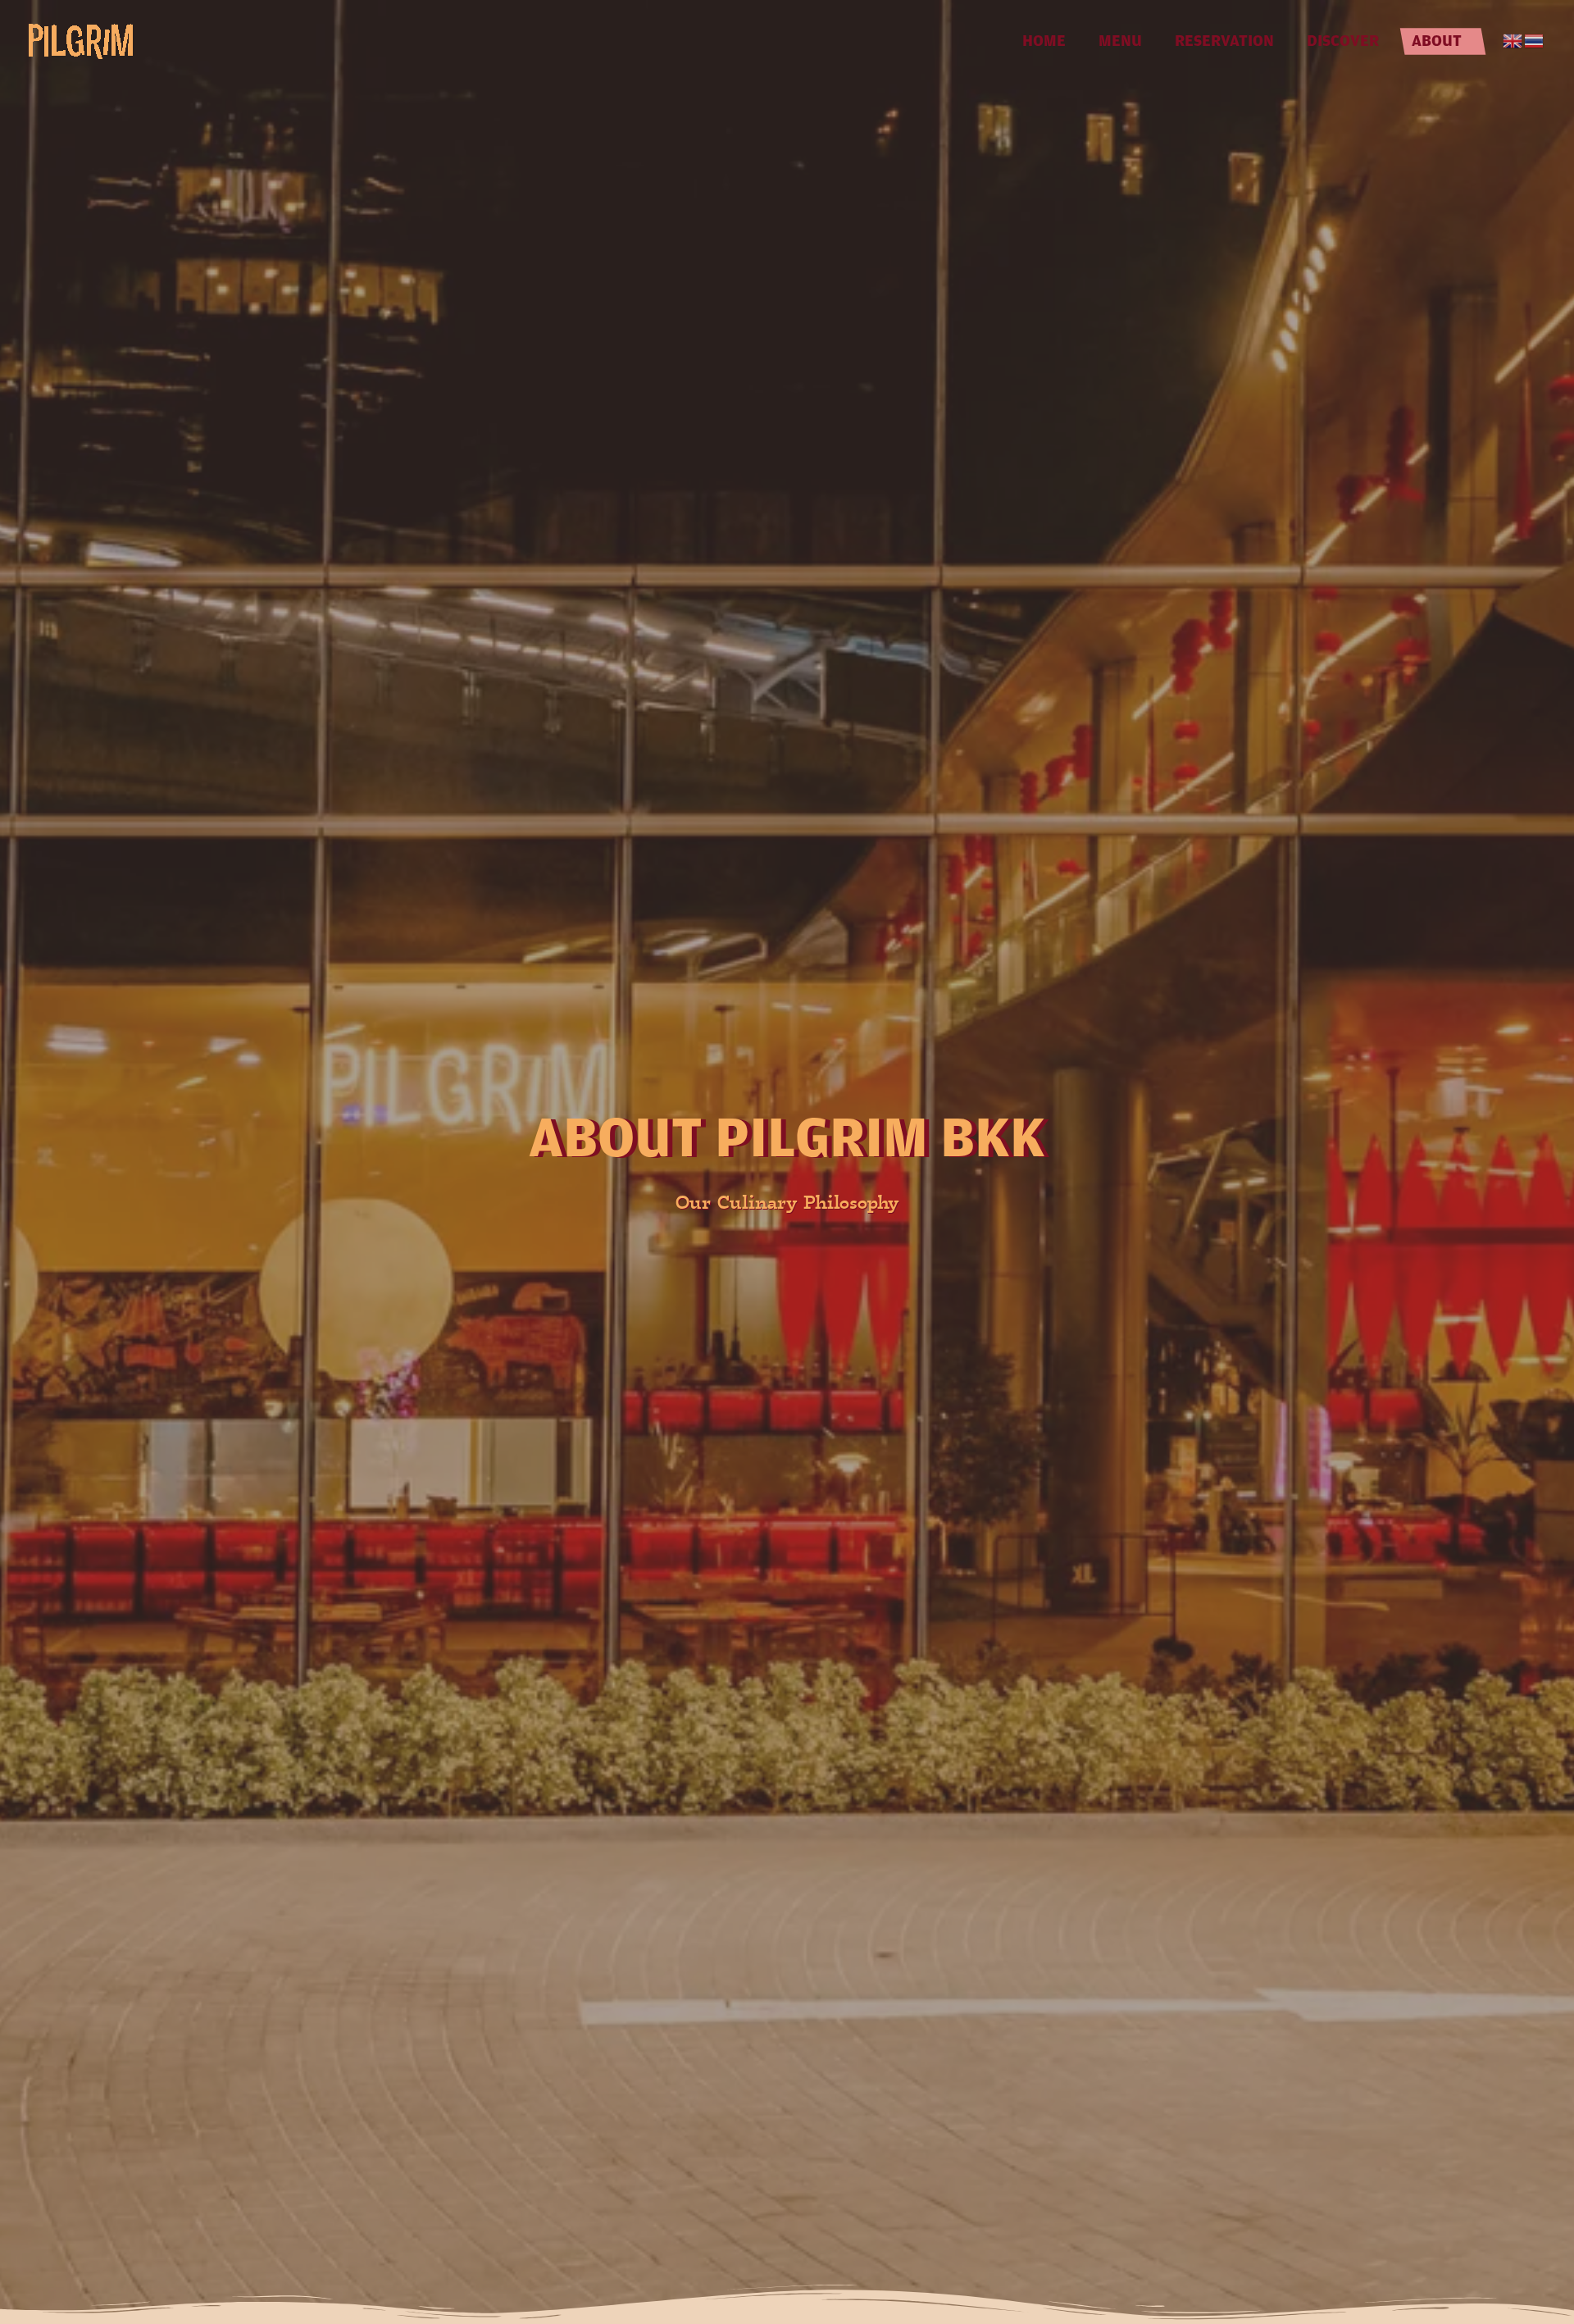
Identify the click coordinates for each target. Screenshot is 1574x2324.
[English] (1513, 41)
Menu (1120, 41)
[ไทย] (1535, 41)
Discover (1343, 41)
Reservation (1224, 41)
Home (1044, 41)
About (1437, 41)
